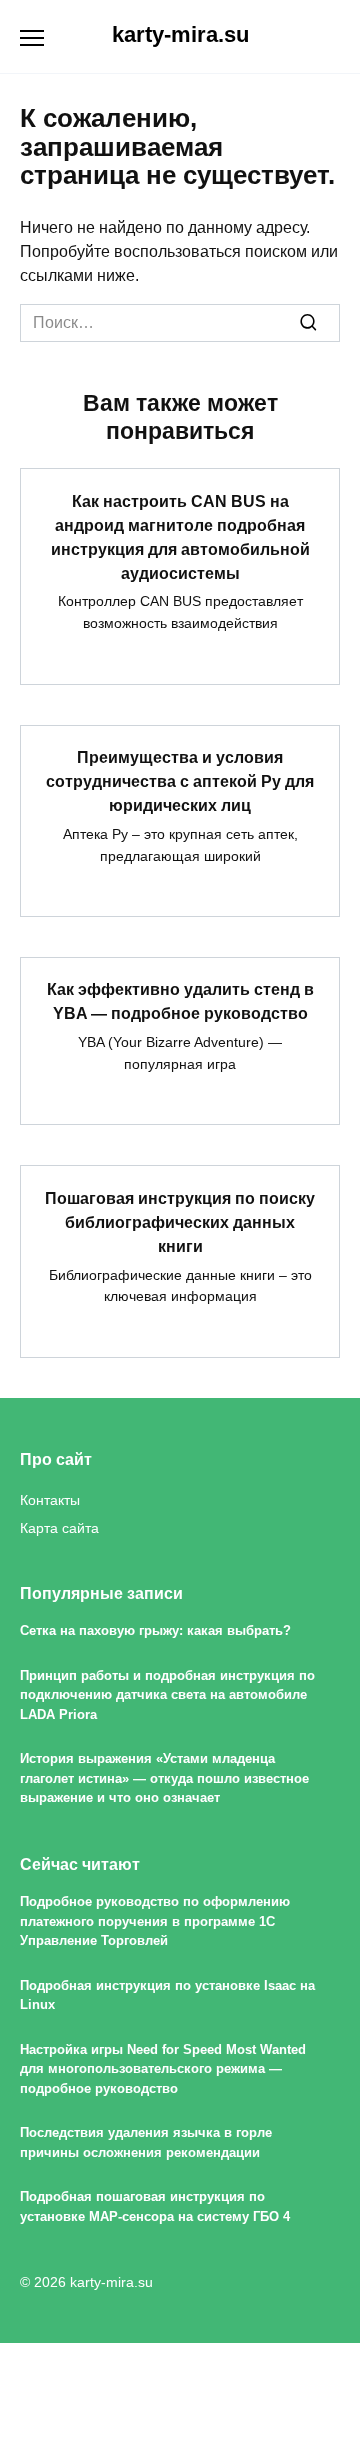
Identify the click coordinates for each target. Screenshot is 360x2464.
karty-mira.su (180, 34)
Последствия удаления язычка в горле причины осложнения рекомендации (146, 2143)
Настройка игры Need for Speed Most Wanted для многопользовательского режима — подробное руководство (163, 2069)
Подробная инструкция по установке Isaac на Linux (167, 1995)
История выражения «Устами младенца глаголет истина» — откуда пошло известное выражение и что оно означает (164, 1779)
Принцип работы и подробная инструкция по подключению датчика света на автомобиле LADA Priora (167, 1695)
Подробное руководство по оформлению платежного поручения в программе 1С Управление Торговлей (155, 1922)
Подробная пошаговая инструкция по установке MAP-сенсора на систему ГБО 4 (155, 2207)
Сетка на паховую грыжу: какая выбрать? (155, 1631)
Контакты (50, 1500)
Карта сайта (59, 1528)
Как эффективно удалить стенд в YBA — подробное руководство (180, 1001)
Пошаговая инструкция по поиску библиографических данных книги (180, 1221)
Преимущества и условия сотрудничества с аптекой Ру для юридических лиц (180, 781)
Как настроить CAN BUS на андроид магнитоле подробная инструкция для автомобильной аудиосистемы (180, 536)
